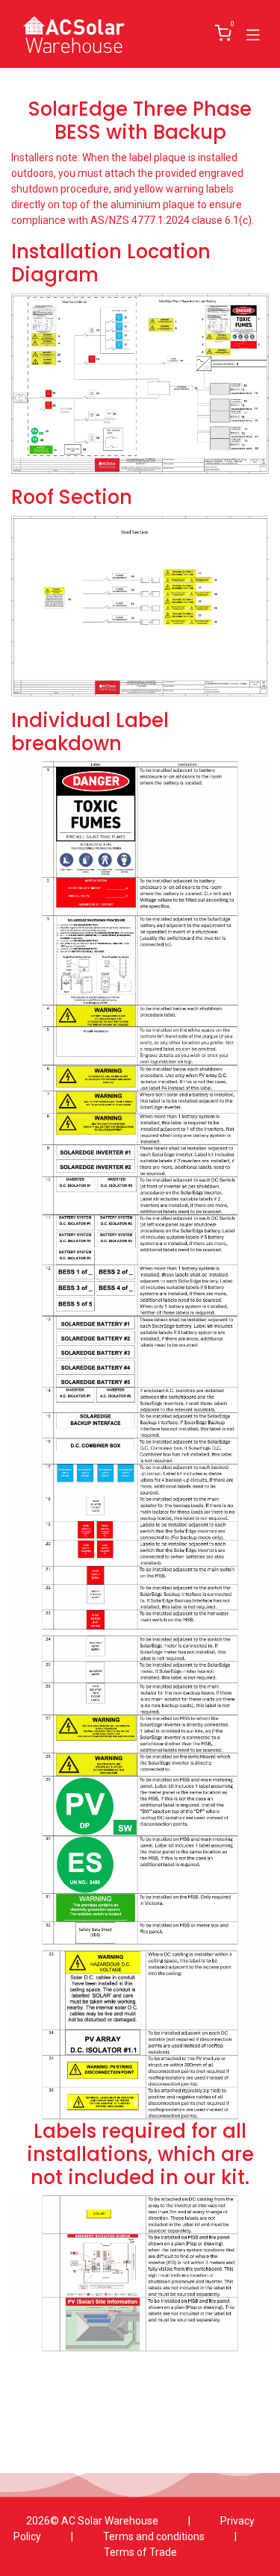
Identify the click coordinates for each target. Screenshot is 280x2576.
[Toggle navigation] (253, 34)
